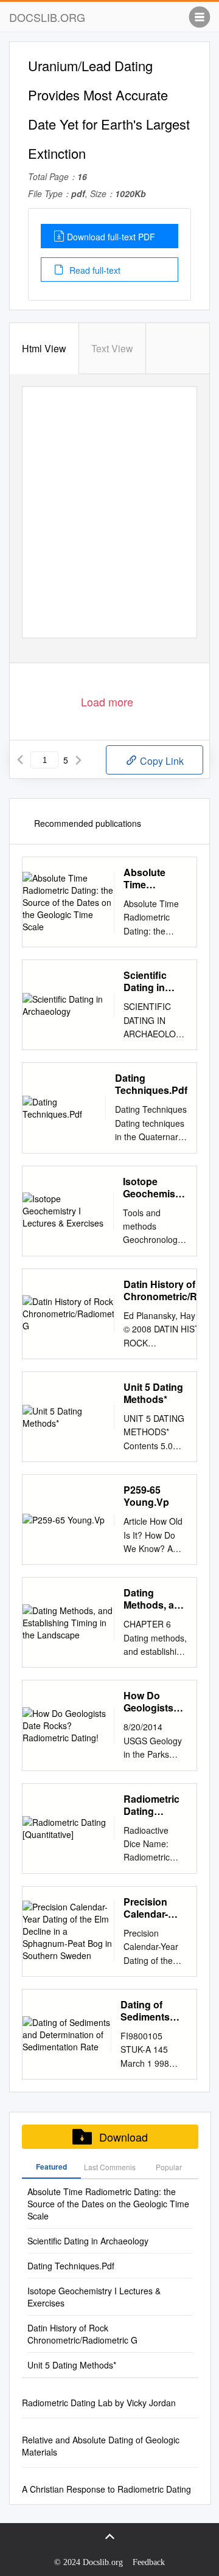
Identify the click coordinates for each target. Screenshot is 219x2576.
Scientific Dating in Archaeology (153, 981)
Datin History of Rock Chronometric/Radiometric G (82, 2334)
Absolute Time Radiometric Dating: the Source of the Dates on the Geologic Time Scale (155, 879)
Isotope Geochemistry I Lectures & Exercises (155, 1188)
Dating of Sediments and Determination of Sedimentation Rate (154, 2011)
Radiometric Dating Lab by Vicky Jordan (99, 2403)
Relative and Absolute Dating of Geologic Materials (101, 2446)
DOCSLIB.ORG (47, 17)
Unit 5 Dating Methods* (153, 1393)
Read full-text (94, 270)
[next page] (78, 760)
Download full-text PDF (111, 237)
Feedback (149, 2562)
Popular (169, 2167)
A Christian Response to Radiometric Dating (106, 2489)
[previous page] (20, 760)
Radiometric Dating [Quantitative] (154, 1805)
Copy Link (161, 761)
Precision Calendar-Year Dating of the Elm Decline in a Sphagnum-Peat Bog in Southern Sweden (151, 1908)
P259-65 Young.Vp (146, 1496)
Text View (112, 348)
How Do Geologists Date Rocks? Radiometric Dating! (153, 1702)
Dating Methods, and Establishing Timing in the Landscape (155, 1599)
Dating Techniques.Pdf (151, 1084)
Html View (44, 348)
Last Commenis (110, 2167)
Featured (51, 2167)
